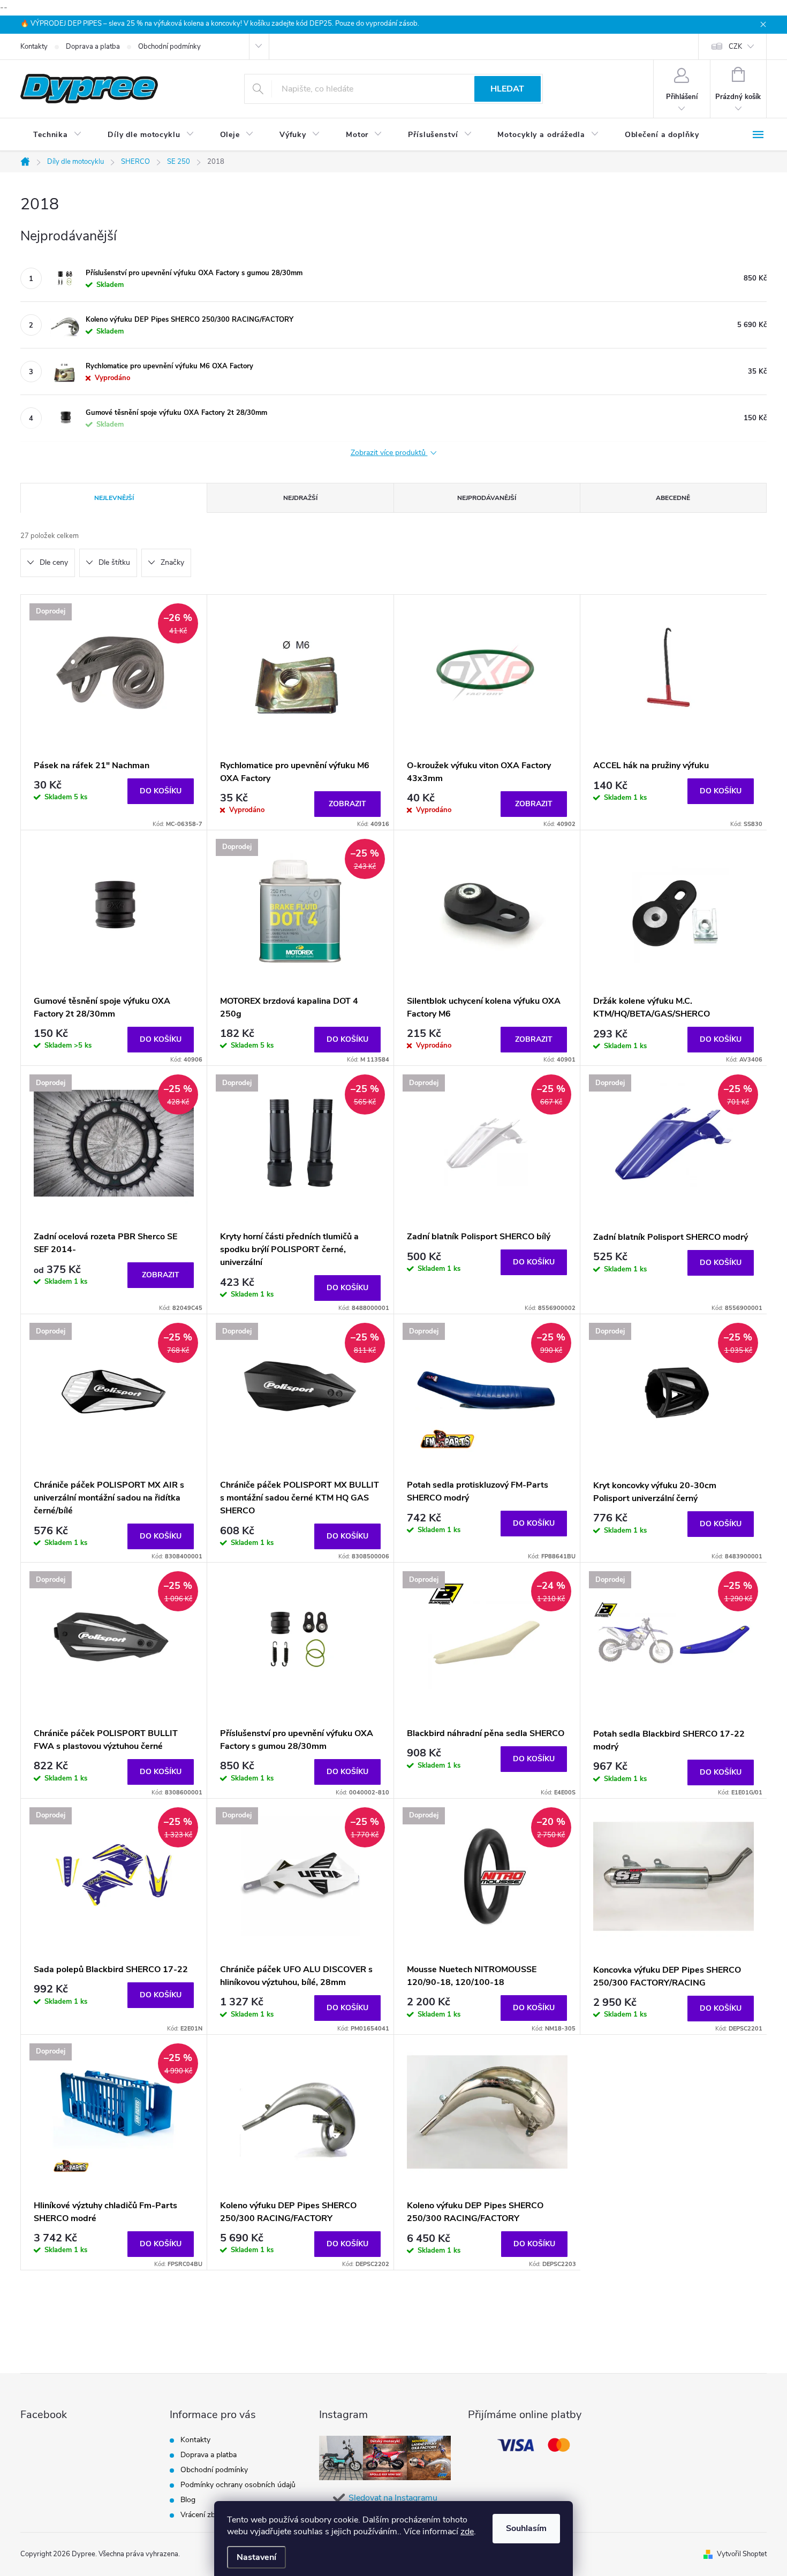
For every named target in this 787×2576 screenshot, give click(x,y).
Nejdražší (300, 498)
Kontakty (34, 47)
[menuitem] (58, 135)
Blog (188, 2500)
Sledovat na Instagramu (393, 2498)
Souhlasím (526, 2528)
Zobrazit (347, 804)
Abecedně (673, 498)
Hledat (507, 89)
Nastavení (256, 2557)
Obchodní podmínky (169, 47)
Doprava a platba (93, 47)
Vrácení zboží (203, 2515)
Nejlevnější (114, 498)
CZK (735, 47)
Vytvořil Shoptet (742, 2554)
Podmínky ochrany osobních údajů (238, 2485)
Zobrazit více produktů (389, 453)
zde (467, 2532)
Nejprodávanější (487, 498)
